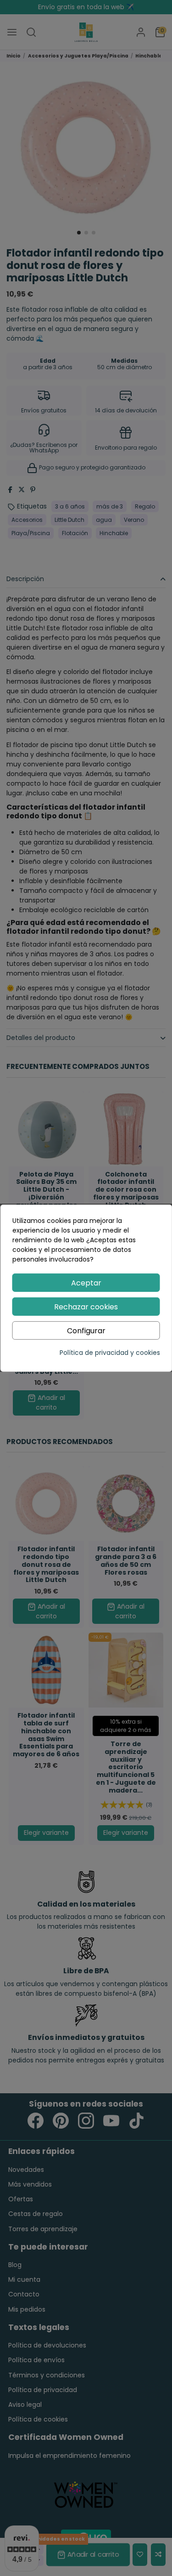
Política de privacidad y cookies (110, 1353)
